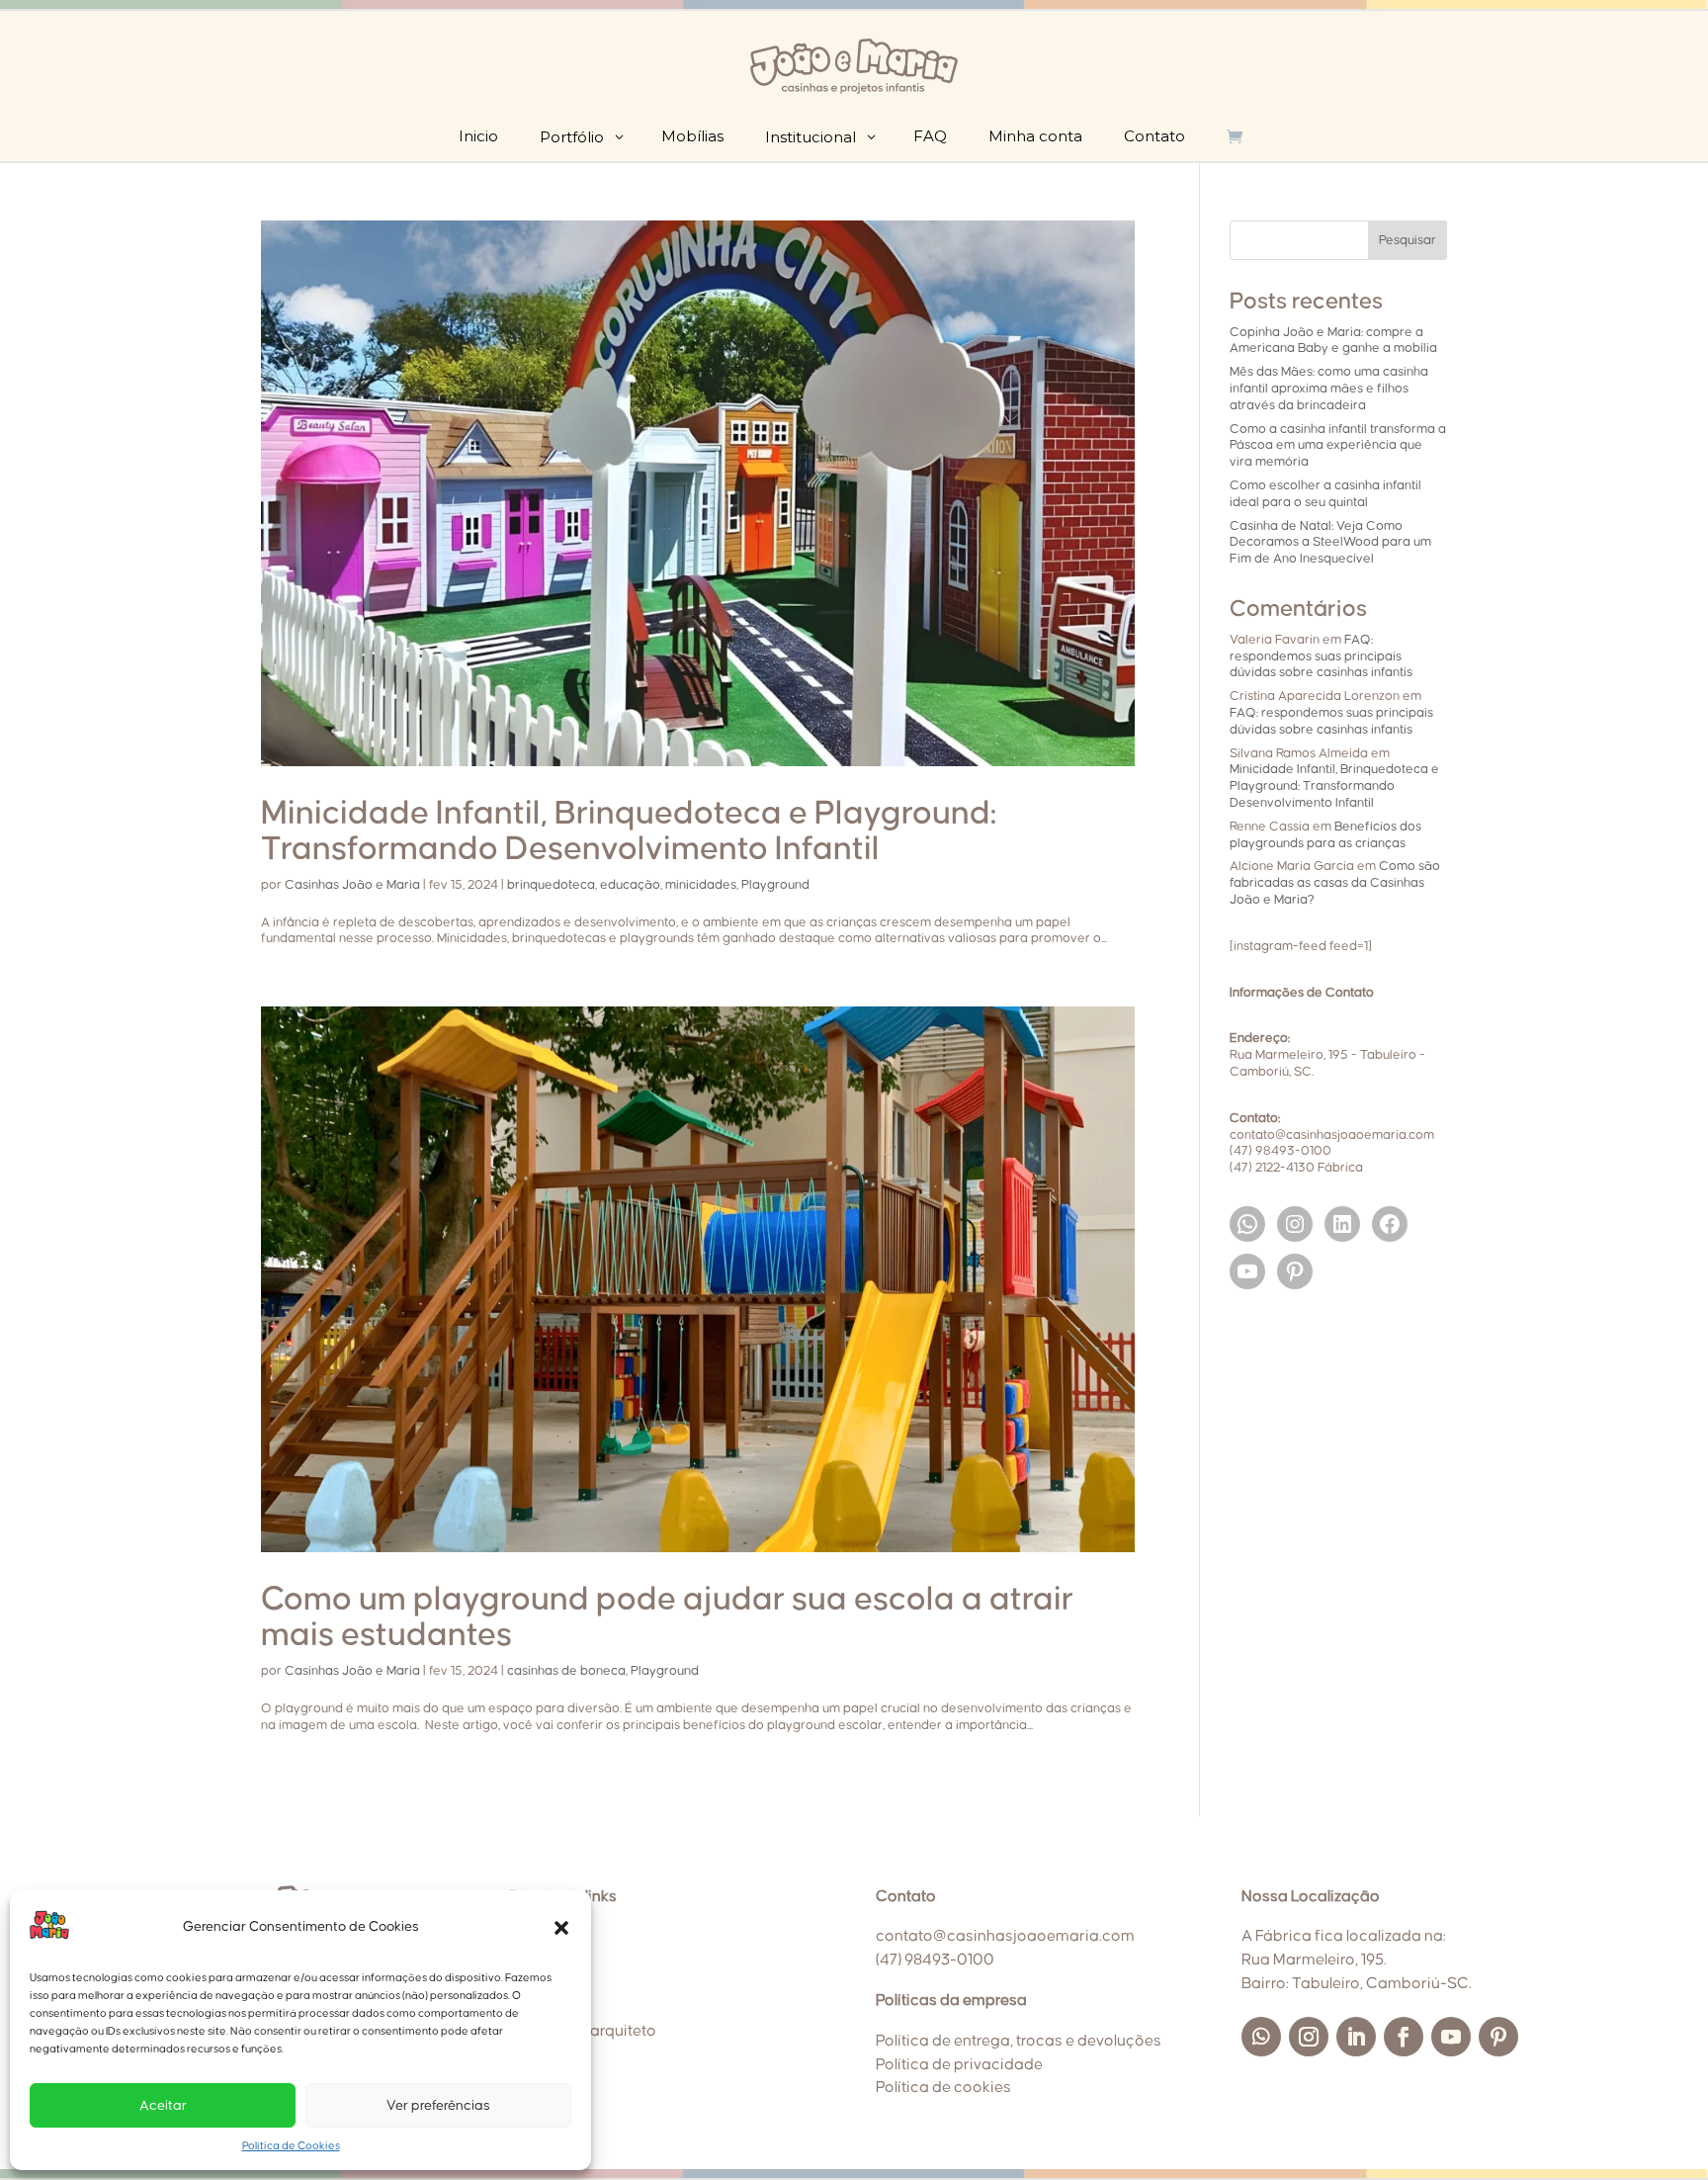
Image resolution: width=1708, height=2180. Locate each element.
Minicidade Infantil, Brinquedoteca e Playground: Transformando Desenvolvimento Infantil (1334, 786)
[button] (561, 1928)
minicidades (701, 885)
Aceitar (163, 2106)
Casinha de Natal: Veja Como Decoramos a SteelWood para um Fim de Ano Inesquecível (1330, 543)
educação (630, 885)
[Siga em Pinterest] (1498, 2037)
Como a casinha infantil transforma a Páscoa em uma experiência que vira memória (1338, 446)
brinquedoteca (551, 885)
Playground (775, 885)
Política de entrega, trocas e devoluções (1019, 2041)
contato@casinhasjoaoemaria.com (1005, 1936)
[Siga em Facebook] (1404, 2037)
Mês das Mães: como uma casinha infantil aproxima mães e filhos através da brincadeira (1329, 389)
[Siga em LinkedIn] (1356, 2037)
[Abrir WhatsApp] (1659, 2130)
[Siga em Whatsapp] (1261, 2037)
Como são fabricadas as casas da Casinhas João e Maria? (1335, 883)
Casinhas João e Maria (352, 885)
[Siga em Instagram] (1309, 2037)
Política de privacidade (959, 2064)
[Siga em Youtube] (1451, 2037)
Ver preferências (438, 2106)
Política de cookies (943, 2087)
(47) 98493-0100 (935, 1960)
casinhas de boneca (566, 1671)
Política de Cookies (291, 2146)
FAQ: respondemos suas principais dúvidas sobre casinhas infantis (1321, 656)
